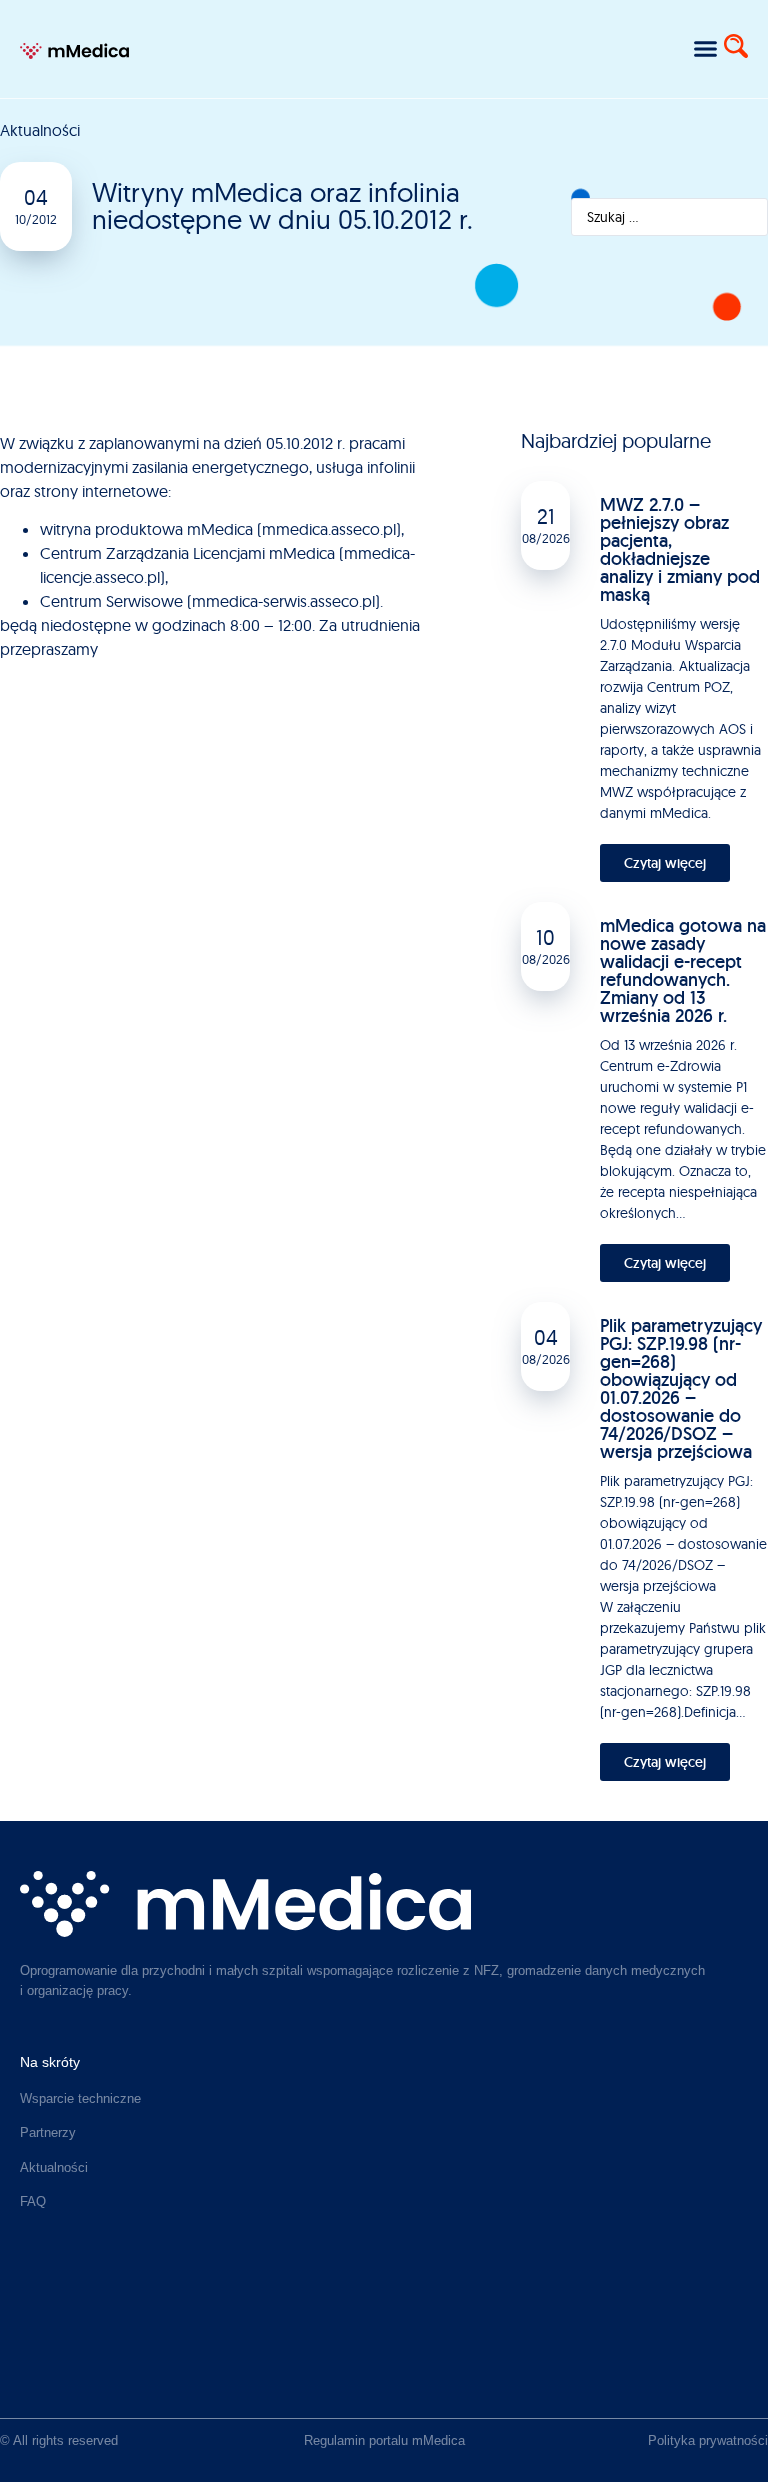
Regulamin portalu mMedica (384, 2440)
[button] (705, 49)
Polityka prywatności (708, 2440)
